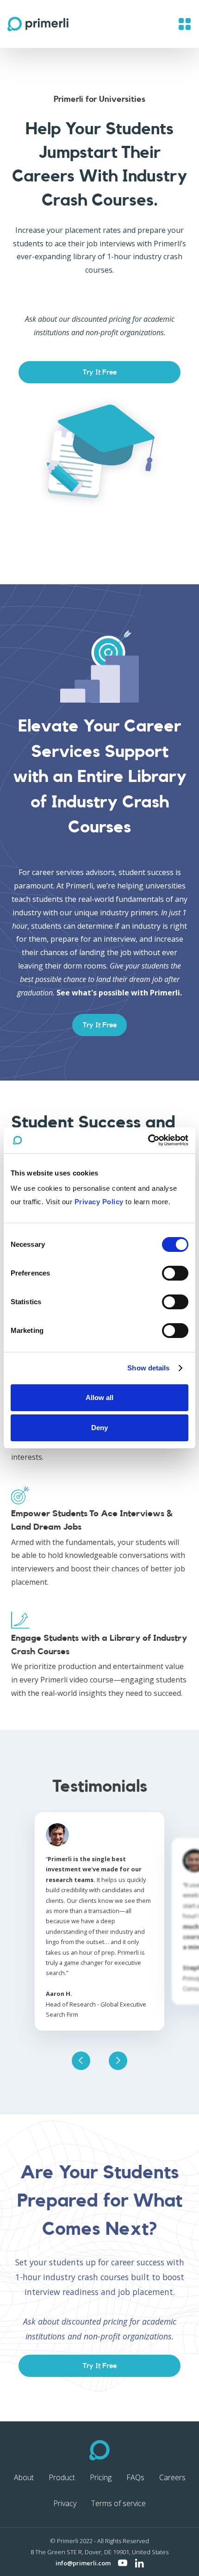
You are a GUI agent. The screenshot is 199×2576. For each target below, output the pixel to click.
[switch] (175, 1273)
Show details (148, 1368)
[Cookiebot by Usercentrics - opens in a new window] (148, 1140)
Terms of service (118, 2503)
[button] (185, 24)
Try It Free (100, 372)
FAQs (135, 2477)
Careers (172, 2477)
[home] (38, 24)
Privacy (65, 2503)
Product (62, 2477)
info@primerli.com (83, 2563)
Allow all (99, 1397)
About (24, 2477)
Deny (99, 1428)
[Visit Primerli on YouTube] (123, 2563)
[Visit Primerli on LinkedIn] (139, 2563)
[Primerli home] (100, 2450)
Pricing (101, 2477)
